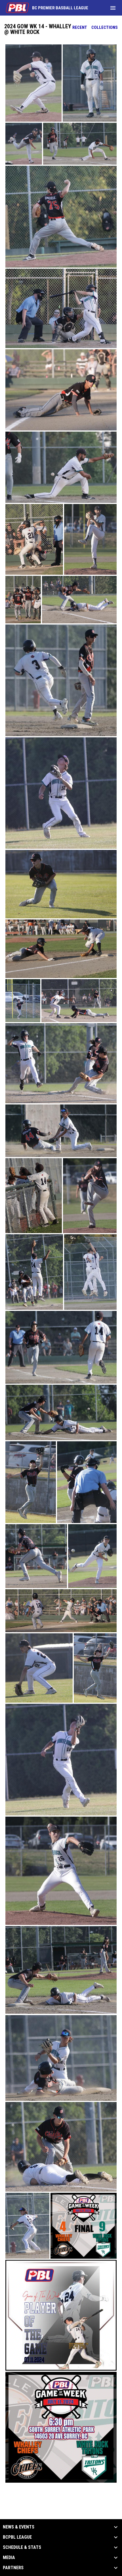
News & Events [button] (19, 2527)
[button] (33, 83)
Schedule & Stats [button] (22, 2547)
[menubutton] (113, 8)
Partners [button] (13, 2568)
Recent (80, 27)
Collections (105, 27)
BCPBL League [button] (17, 2537)
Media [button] (9, 2558)
